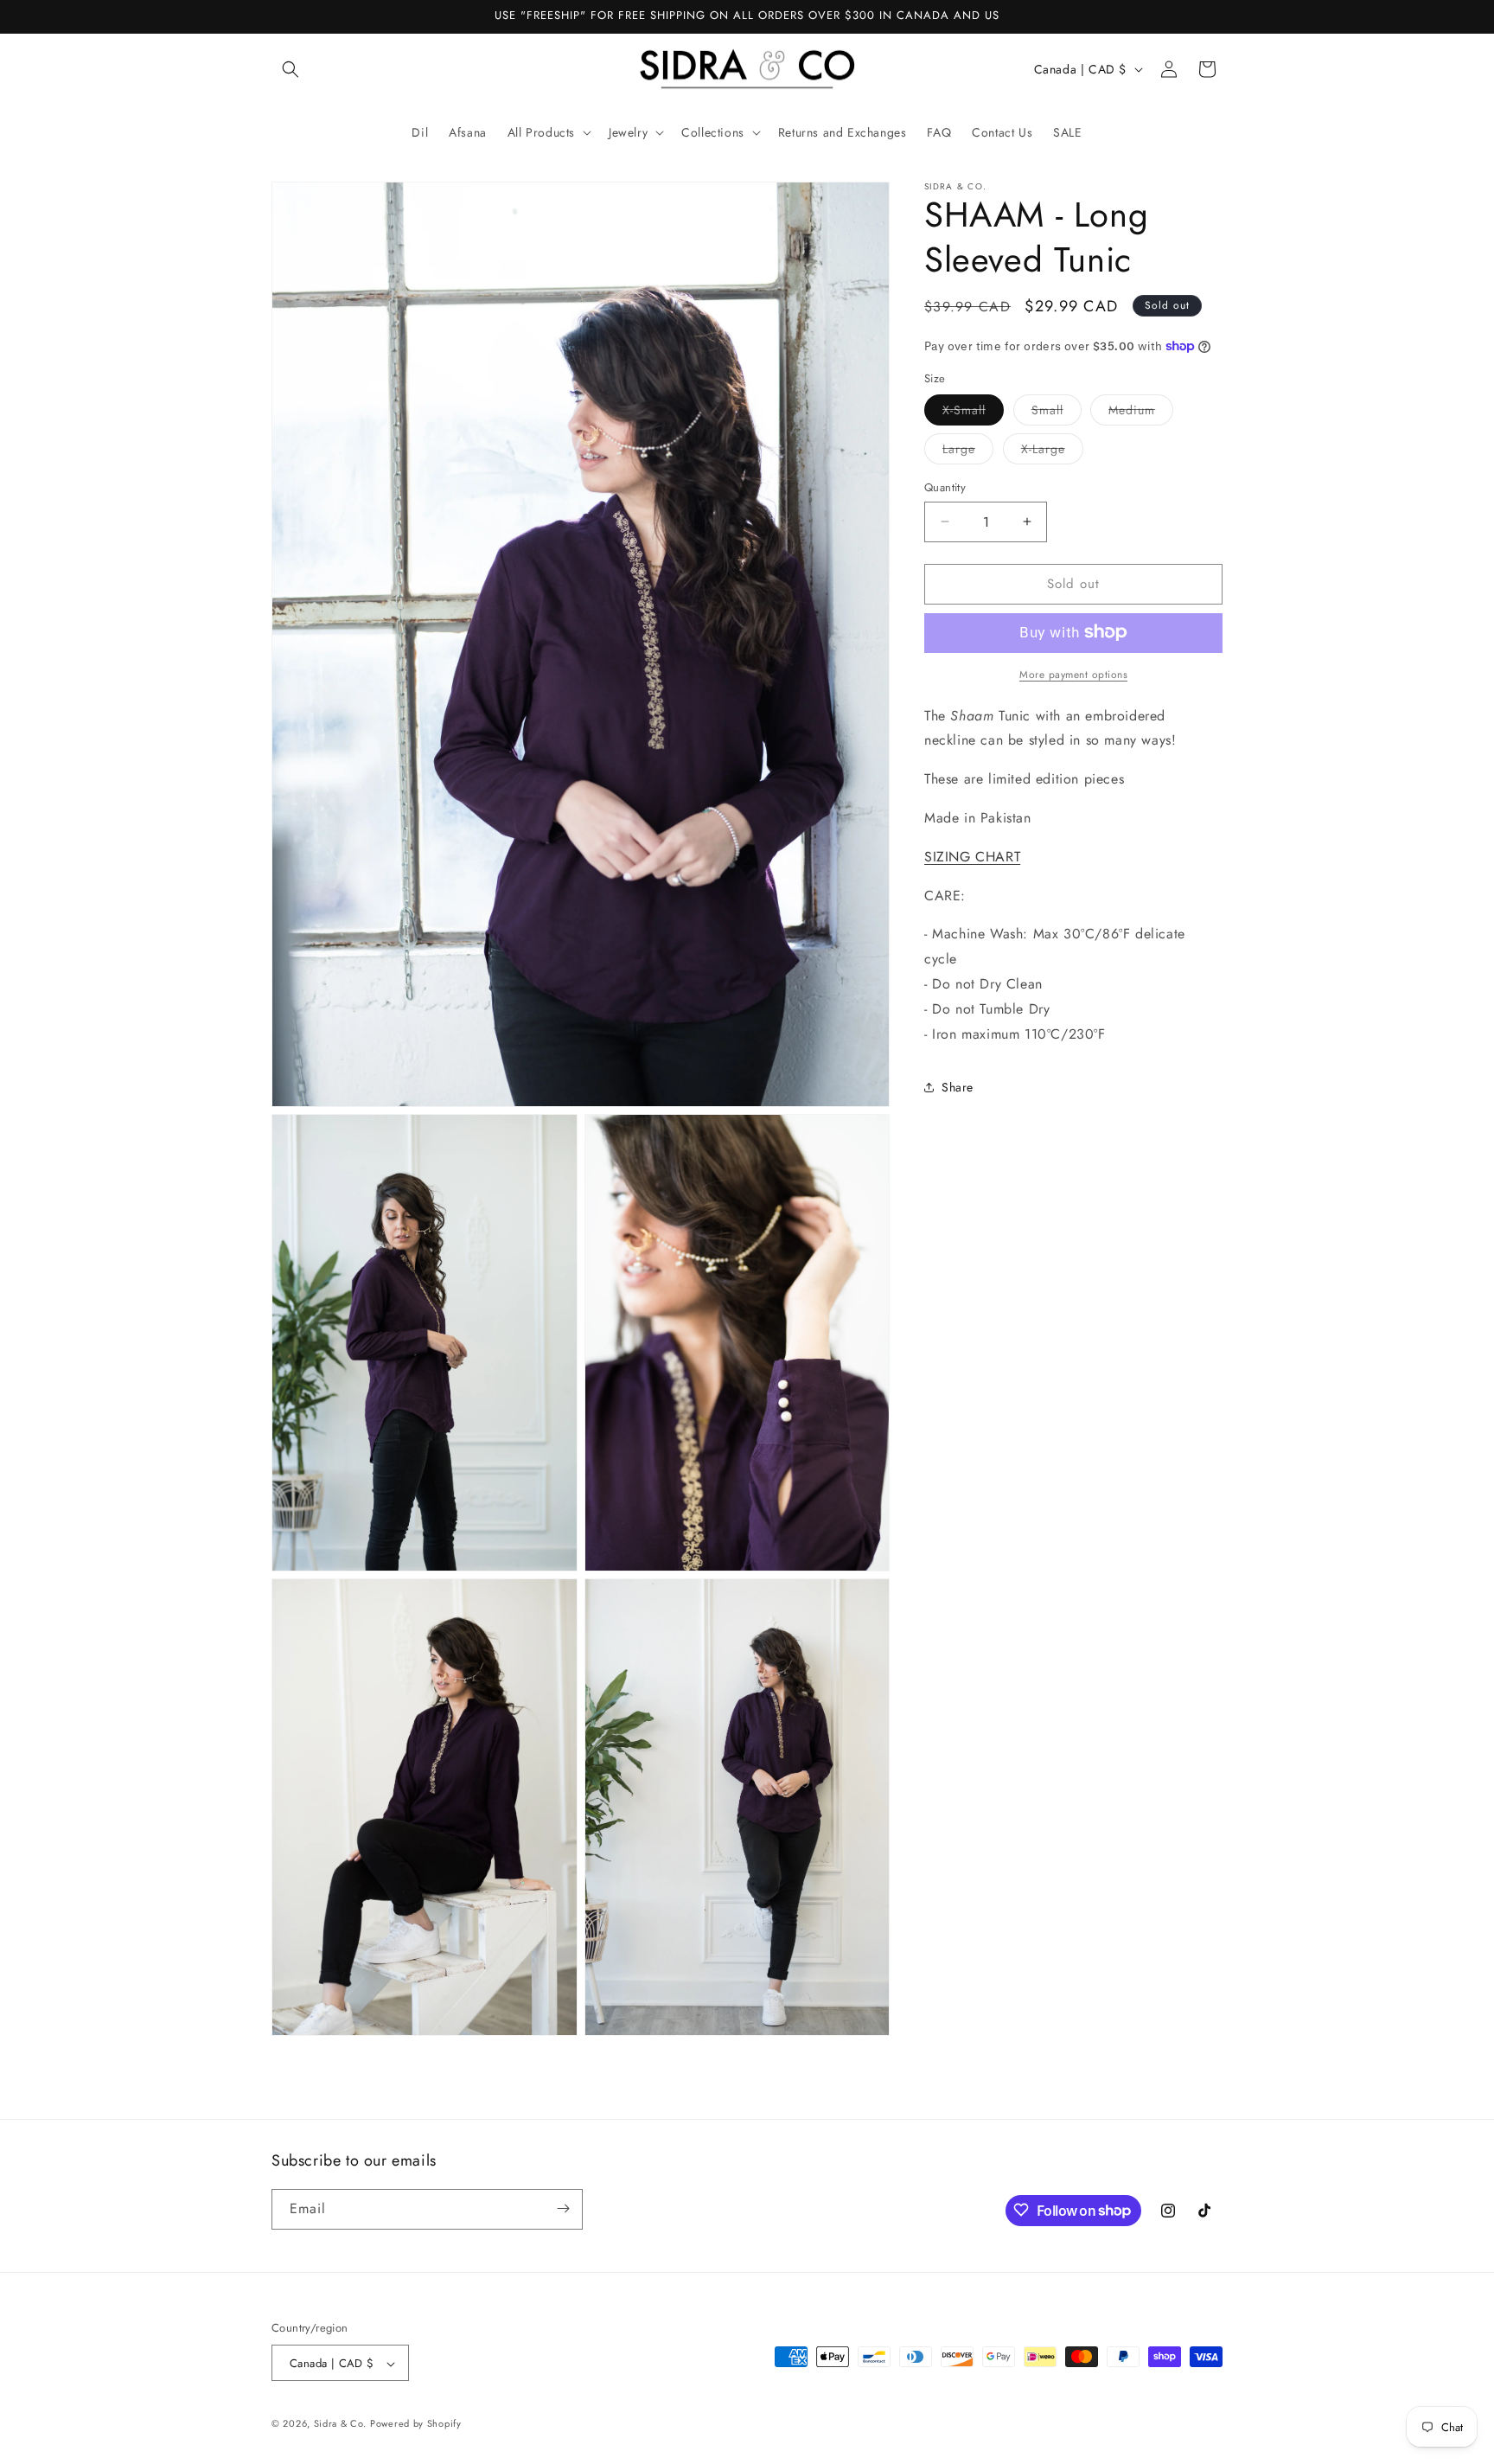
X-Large (1052, 452)
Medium (1141, 413)
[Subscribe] (563, 2208)
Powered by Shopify (416, 2424)
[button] (290, 69)
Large (968, 452)
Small (1057, 413)
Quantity (945, 487)
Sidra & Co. (340, 2424)
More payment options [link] (1073, 674)
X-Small (973, 413)
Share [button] (958, 1087)
